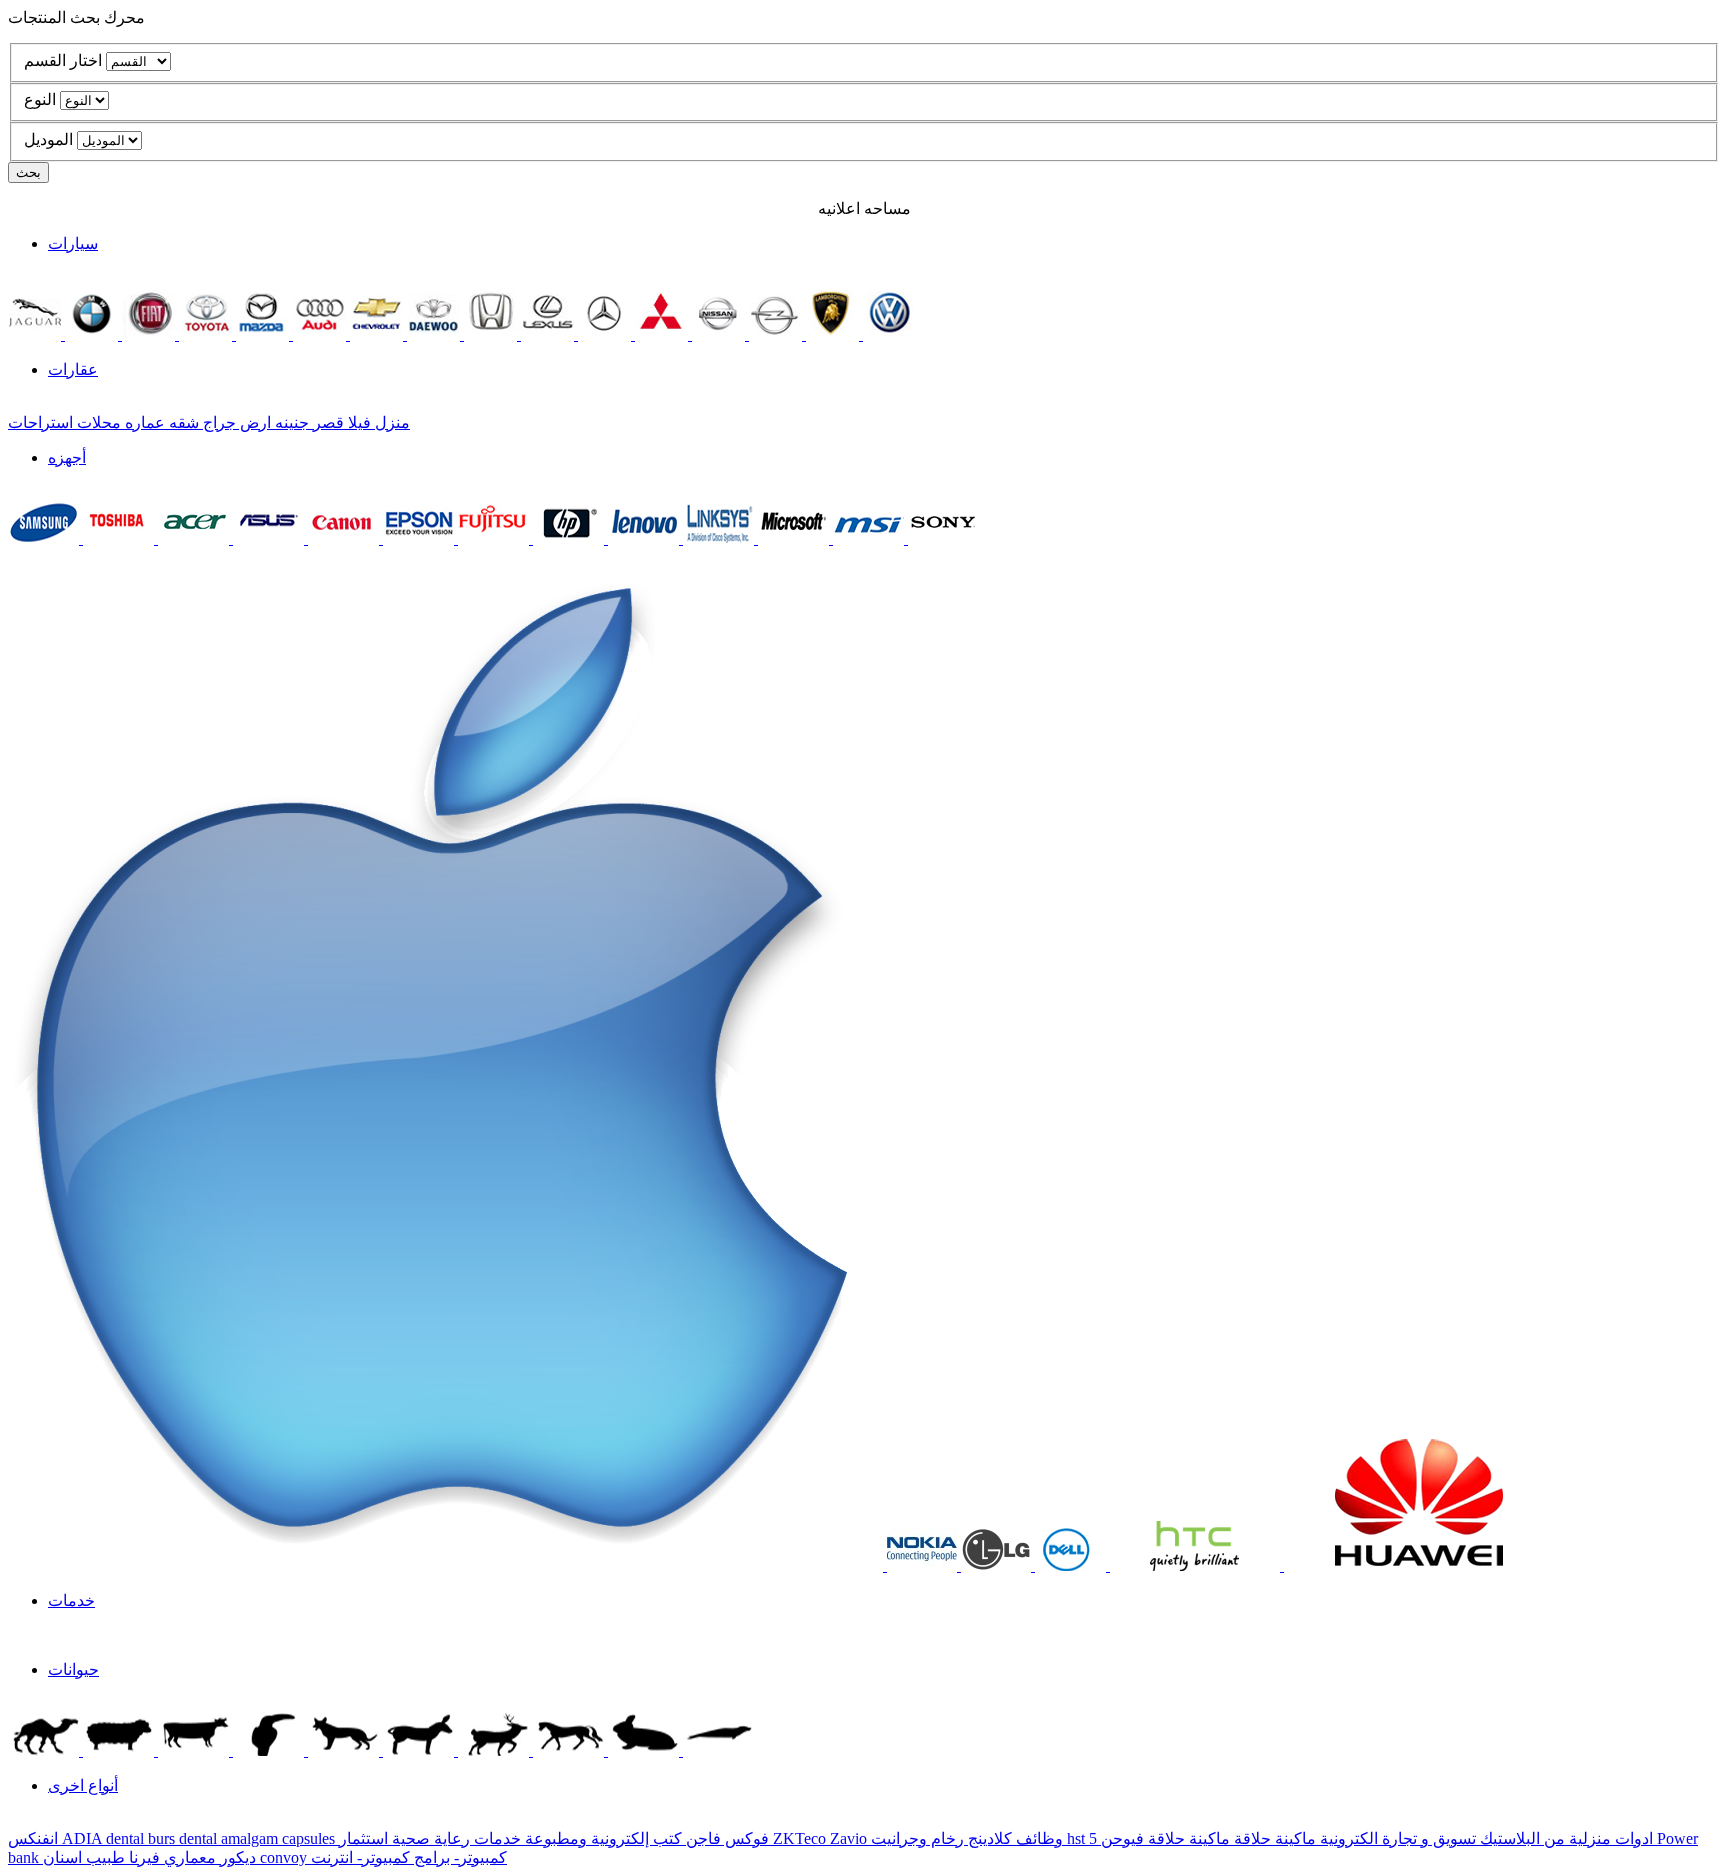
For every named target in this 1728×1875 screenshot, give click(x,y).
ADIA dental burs (120, 1838)
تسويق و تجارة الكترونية (1396, 1838)
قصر (326, 422)
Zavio (850, 1838)
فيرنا (142, 1857)
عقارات (73, 369)
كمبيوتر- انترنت (360, 1857)
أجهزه (67, 457)
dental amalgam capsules (259, 1838)
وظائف (1037, 1838)
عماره (143, 422)
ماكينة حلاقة (1273, 1838)
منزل (390, 422)
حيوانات (73, 1669)
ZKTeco (801, 1838)
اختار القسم (63, 60)
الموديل (48, 139)
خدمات (71, 1600)
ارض (253, 422)
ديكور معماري (208, 1857)
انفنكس (35, 1838)
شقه (182, 422)
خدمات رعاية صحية (454, 1838)
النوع (40, 99)
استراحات (40, 422)
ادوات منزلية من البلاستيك (1564, 1838)
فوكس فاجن (725, 1838)
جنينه (290, 422)
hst (1078, 1838)
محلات (97, 422)
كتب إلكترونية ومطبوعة (601, 1838)
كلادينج (988, 1838)
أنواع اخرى (83, 1785)
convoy (285, 1857)
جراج (217, 422)
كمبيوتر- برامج (458, 1857)
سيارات (73, 243)
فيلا (357, 422)
